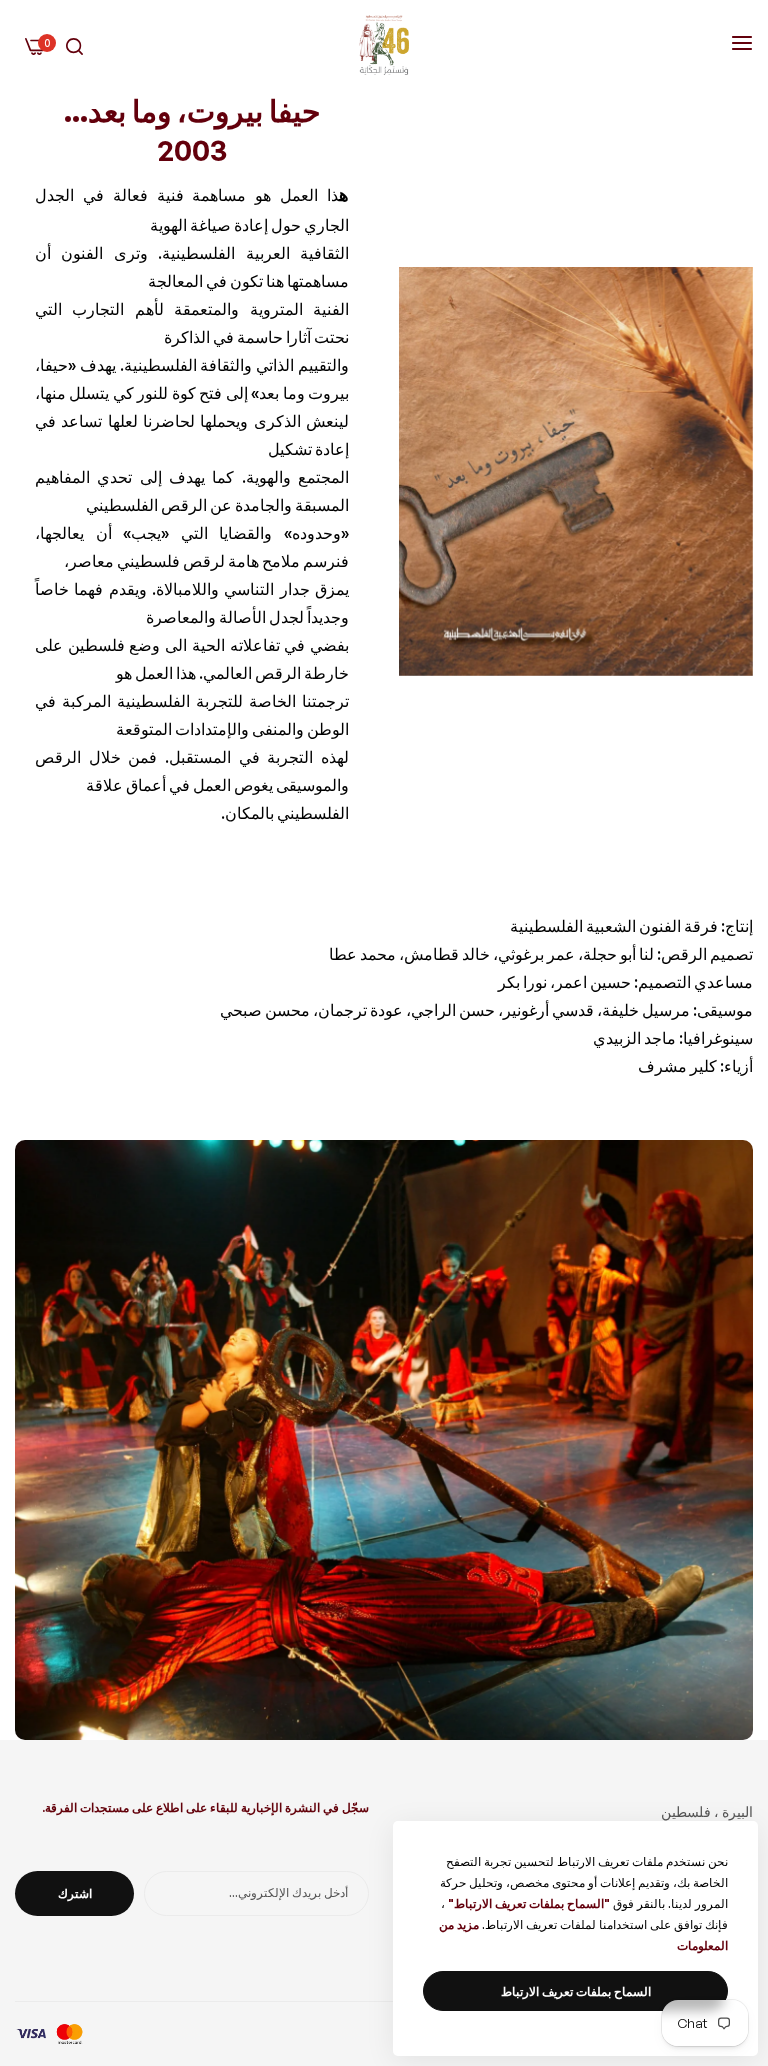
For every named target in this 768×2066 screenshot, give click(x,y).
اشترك (75, 1893)
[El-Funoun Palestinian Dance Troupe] (384, 45)
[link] (576, 471)
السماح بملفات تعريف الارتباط (576, 1991)
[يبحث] (74, 45)
